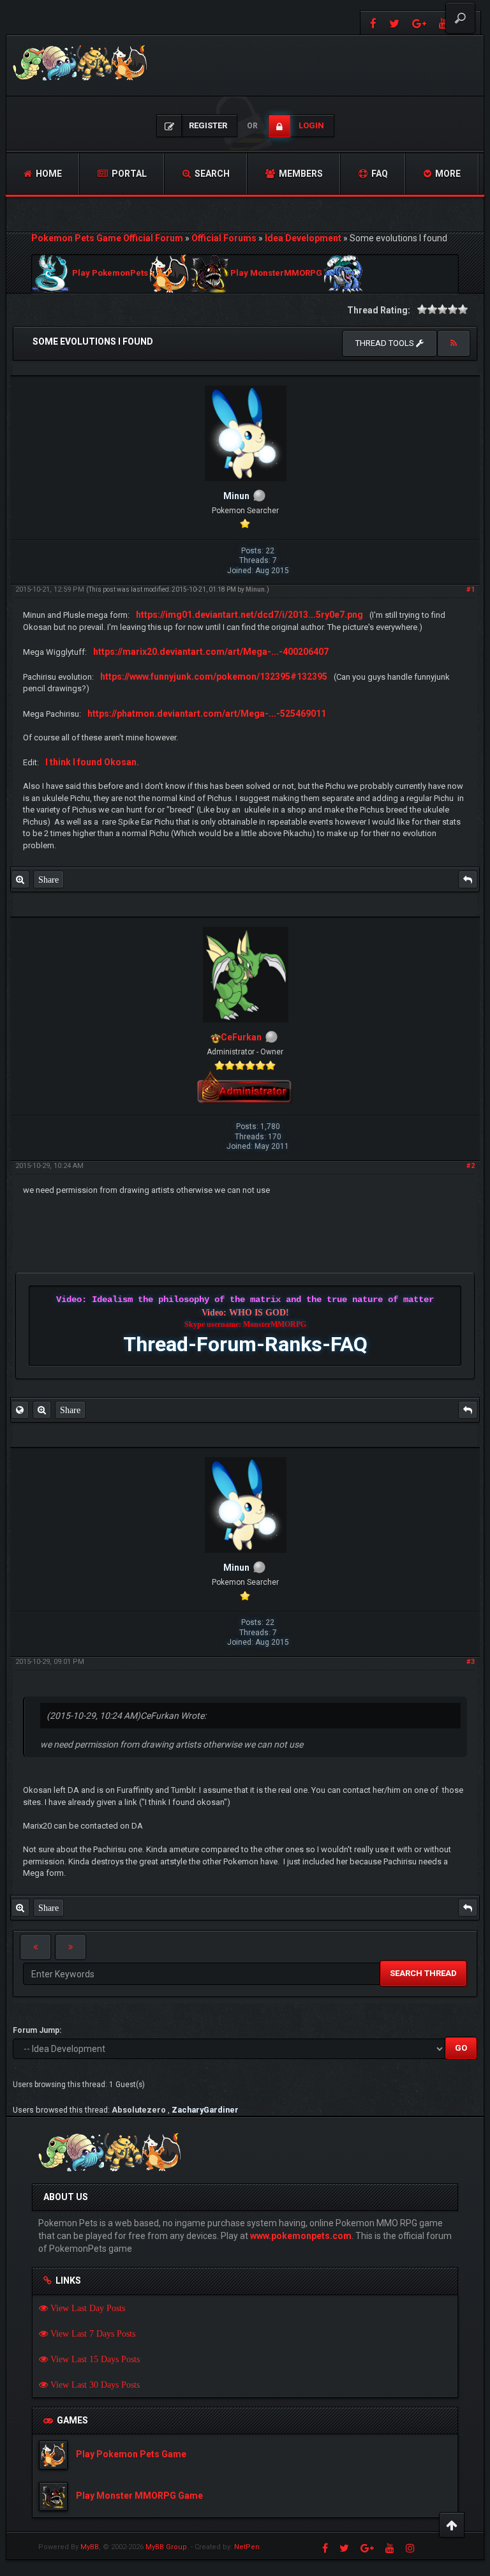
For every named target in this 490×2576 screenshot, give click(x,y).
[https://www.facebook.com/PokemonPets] (372, 23)
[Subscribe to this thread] (454, 343)
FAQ (379, 174)
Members (300, 174)
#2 (471, 1166)
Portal (128, 174)
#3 (471, 1662)
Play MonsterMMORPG (276, 273)
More (447, 174)
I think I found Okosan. (92, 762)
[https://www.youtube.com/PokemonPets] (390, 2548)
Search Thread (423, 1973)
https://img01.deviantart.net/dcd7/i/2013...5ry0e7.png (249, 615)
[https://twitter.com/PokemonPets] (394, 23)
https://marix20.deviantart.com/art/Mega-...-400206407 (211, 652)
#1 (471, 589)
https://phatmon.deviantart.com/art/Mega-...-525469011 (207, 714)
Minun (255, 589)
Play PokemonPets (110, 273)
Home (48, 174)
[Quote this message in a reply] (468, 880)
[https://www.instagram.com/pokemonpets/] (410, 2548)
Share (48, 880)
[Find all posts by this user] (20, 880)
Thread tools (386, 343)
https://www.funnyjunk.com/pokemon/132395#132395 (214, 677)
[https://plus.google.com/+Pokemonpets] (419, 23)
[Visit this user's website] (20, 1410)
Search (211, 174)
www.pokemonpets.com (301, 2236)
